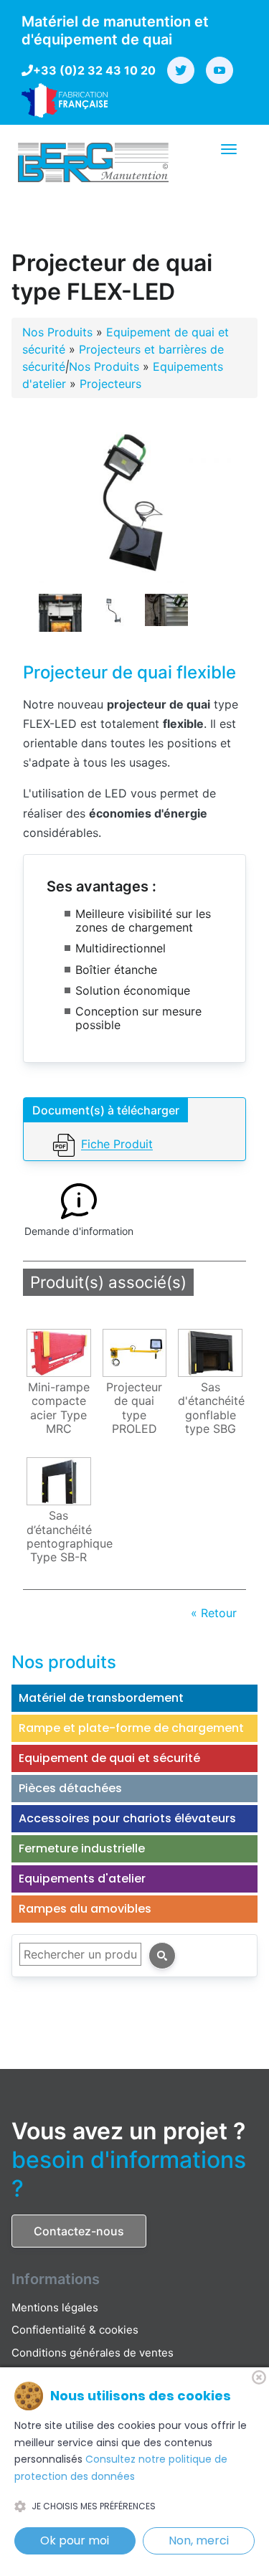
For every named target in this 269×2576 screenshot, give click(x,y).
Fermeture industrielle (82, 1848)
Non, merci (199, 2541)
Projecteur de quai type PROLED (134, 1408)
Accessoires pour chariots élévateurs (127, 1818)
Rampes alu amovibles (85, 1909)
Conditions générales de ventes (93, 2353)
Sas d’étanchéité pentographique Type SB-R (61, 1536)
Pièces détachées (70, 1788)
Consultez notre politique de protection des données (121, 2468)
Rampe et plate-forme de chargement (131, 1728)
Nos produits (64, 1662)
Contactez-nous (79, 2231)
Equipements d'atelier (82, 1879)
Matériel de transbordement (101, 1698)
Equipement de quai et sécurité (109, 1758)
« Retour (214, 1613)
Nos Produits (57, 332)
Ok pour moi (75, 2541)
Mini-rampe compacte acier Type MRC (59, 1408)
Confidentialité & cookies (75, 2330)
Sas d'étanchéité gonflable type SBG (211, 1408)
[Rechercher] (162, 1956)
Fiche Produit (117, 1145)
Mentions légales (55, 2307)
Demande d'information (79, 1231)
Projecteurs (110, 384)
